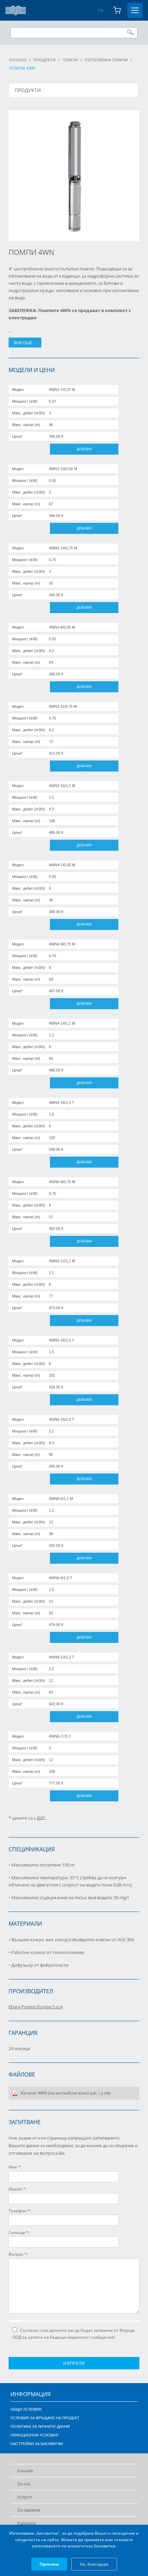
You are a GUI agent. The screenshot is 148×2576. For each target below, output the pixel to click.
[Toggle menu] (135, 10)
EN (101, 11)
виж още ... (25, 343)
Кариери (27, 2523)
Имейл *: (18, 2189)
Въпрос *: (18, 2254)
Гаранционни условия (34, 2435)
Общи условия (26, 2409)
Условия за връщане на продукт (45, 2418)
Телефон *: (20, 2211)
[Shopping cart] (117, 10)
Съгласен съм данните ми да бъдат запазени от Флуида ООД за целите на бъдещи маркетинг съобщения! (74, 2334)
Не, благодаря (94, 2564)
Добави (84, 449)
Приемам (49, 2564)
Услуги (24, 2497)
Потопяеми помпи (106, 60)
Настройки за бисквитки (37, 2444)
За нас (24, 2484)
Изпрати (74, 2363)
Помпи (70, 60)
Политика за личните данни (40, 2427)
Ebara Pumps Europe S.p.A (36, 2007)
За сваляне (29, 2510)
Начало (18, 60)
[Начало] (16, 11)
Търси (130, 32)
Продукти (44, 60)
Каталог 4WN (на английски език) (66, 2093)
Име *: (15, 2167)
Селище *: (19, 2232)
